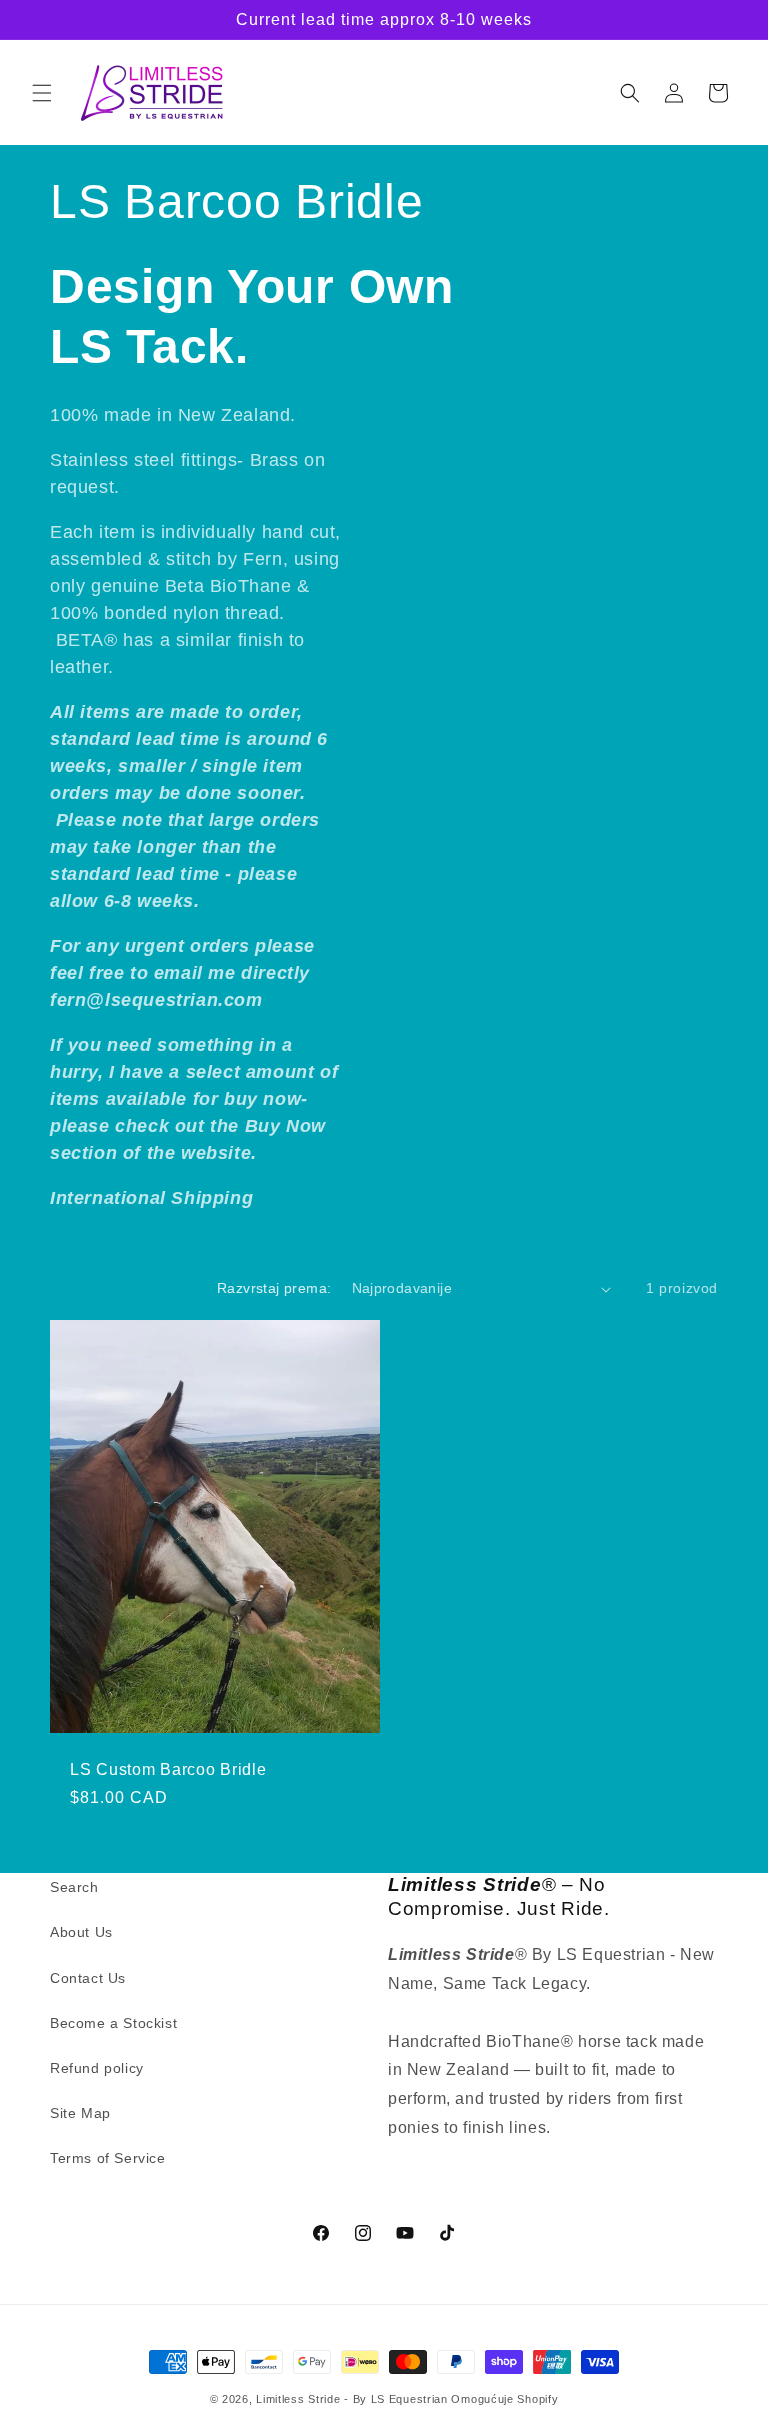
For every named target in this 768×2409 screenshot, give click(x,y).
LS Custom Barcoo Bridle (168, 1769)
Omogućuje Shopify (504, 2399)
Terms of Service (108, 2158)
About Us (81, 1932)
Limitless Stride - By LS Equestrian (352, 2399)
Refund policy (97, 2068)
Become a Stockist (113, 2023)
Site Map (80, 2113)
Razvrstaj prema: (274, 1288)
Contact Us (88, 1978)
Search (74, 1887)
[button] (42, 93)
